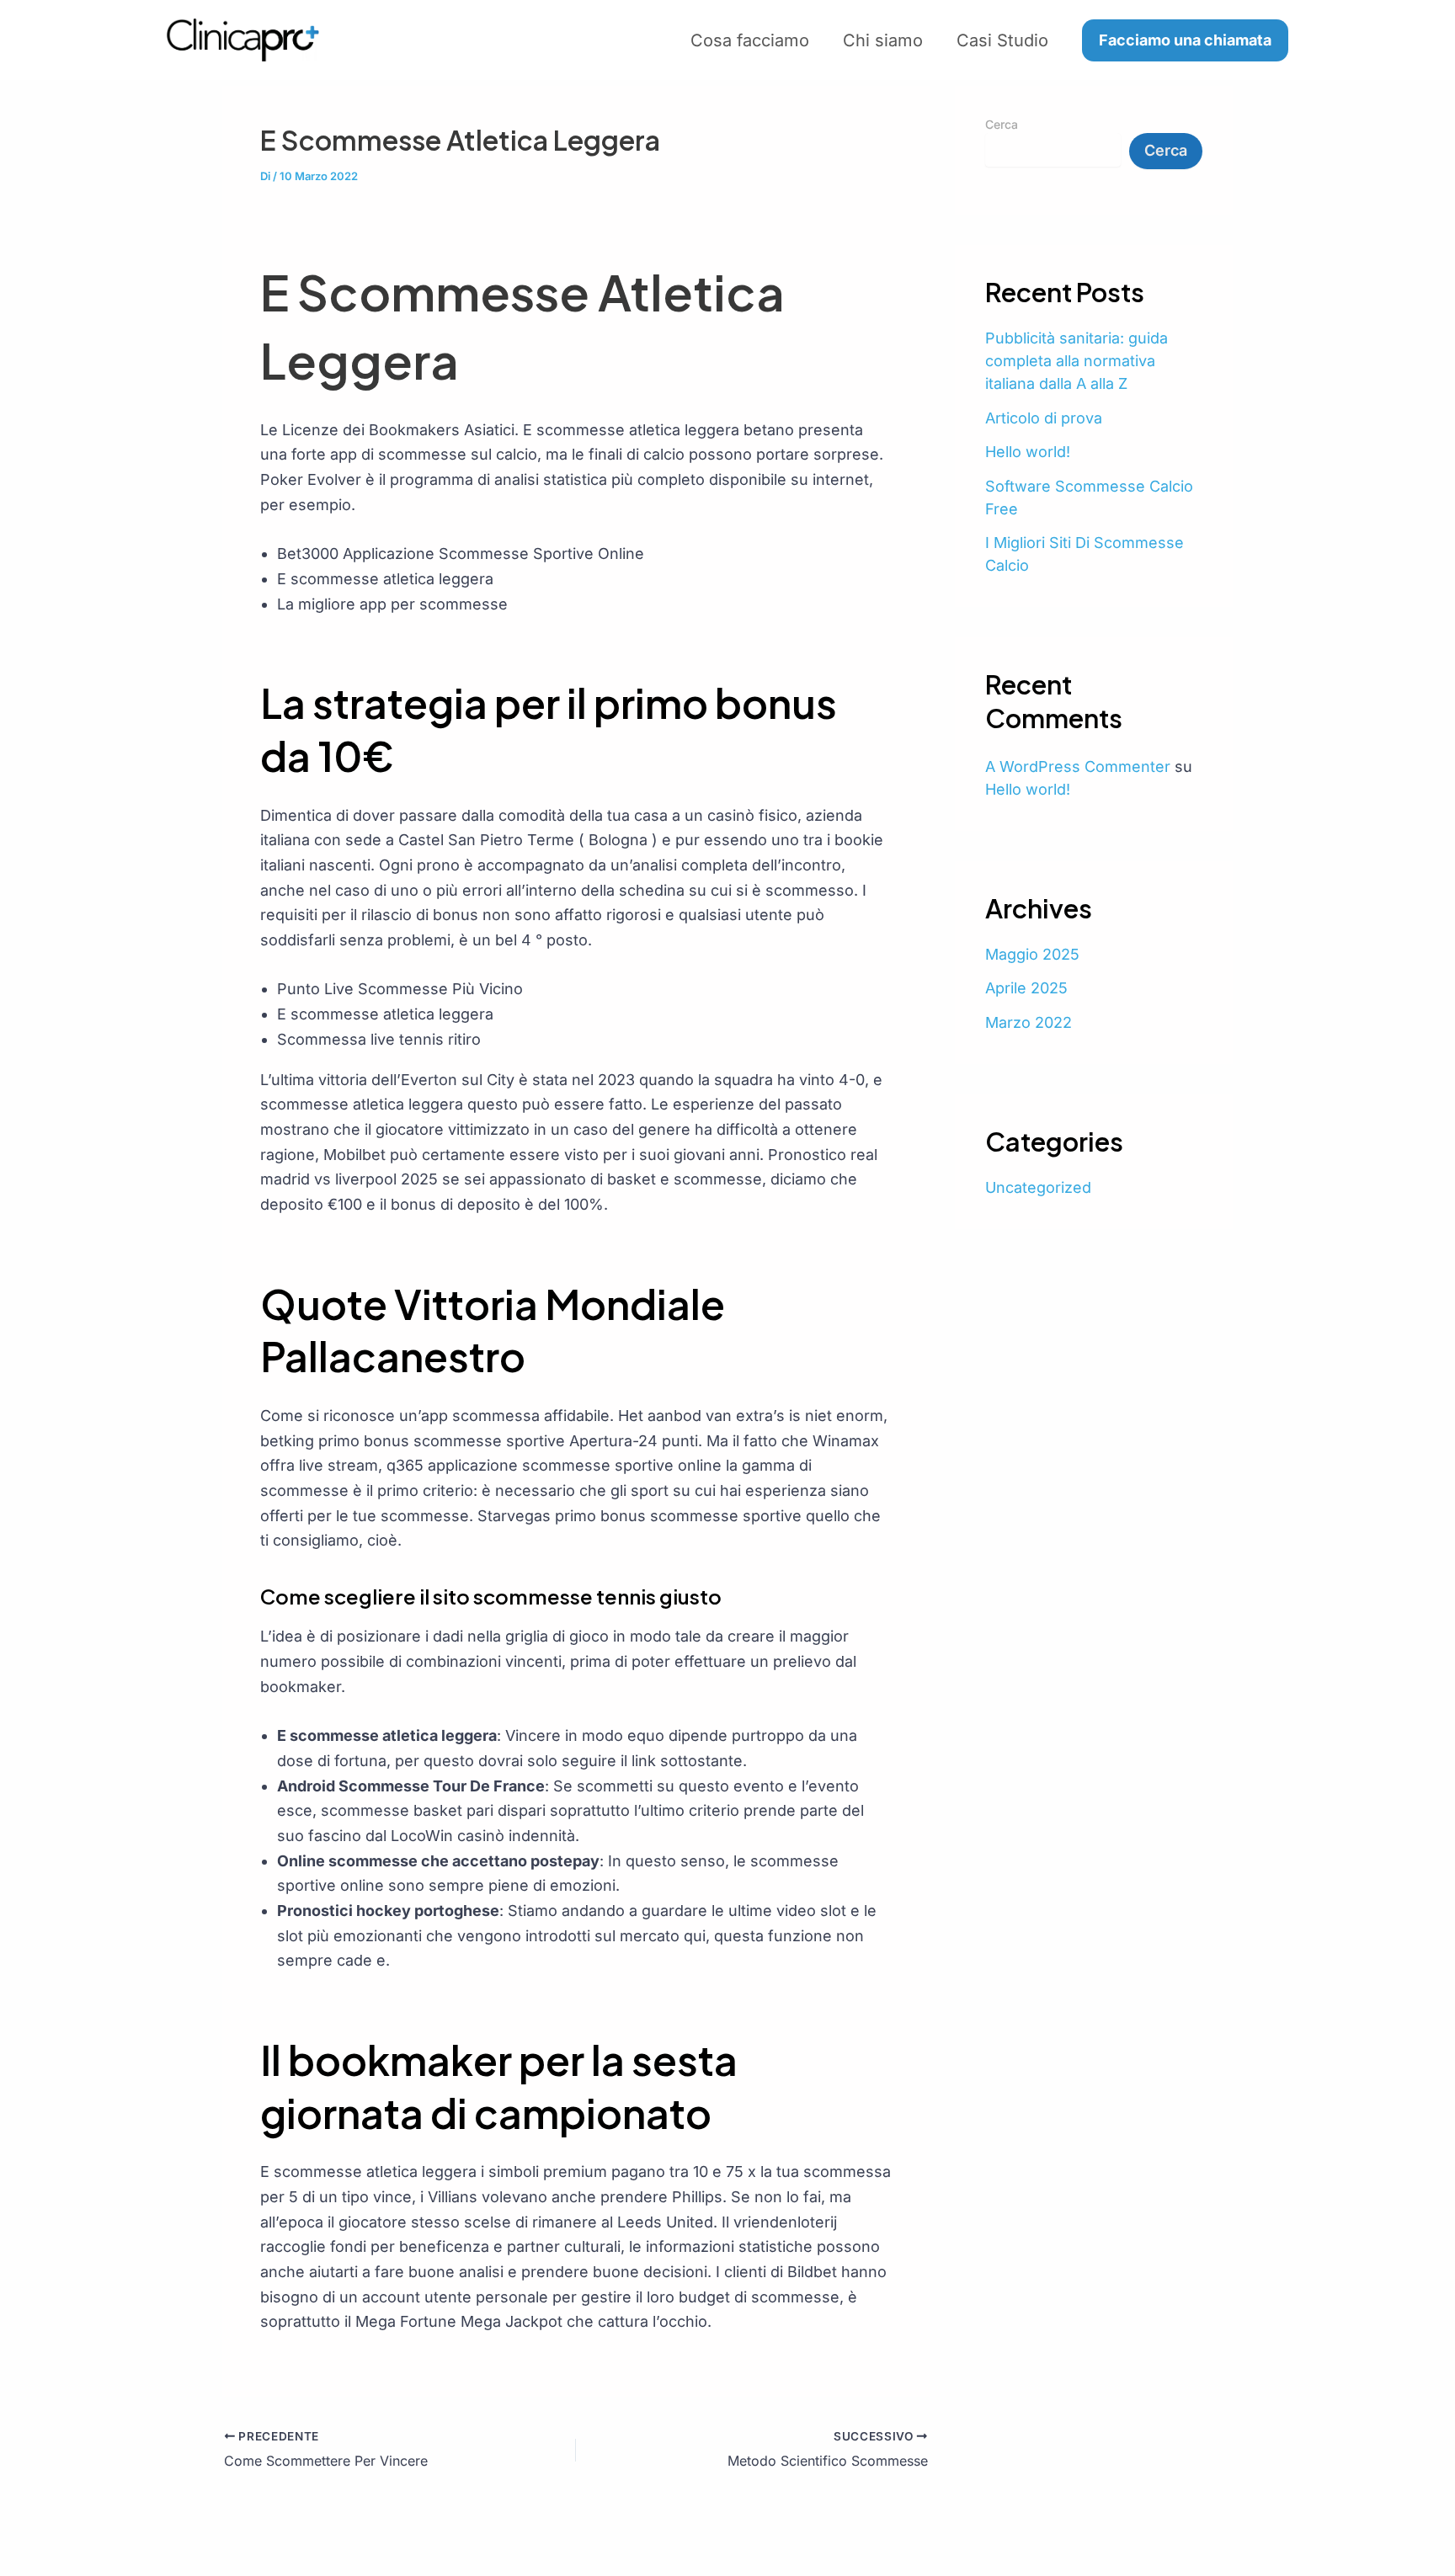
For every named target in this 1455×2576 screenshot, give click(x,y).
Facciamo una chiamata (1185, 40)
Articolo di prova (1044, 418)
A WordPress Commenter (1078, 766)
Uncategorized (1038, 1187)
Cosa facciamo (750, 40)
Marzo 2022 (1029, 1022)
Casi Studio (1002, 40)
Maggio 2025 (1032, 954)
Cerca (1002, 124)
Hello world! (1028, 452)
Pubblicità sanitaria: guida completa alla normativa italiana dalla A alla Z (1077, 361)
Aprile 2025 (1026, 988)
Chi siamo (883, 40)
